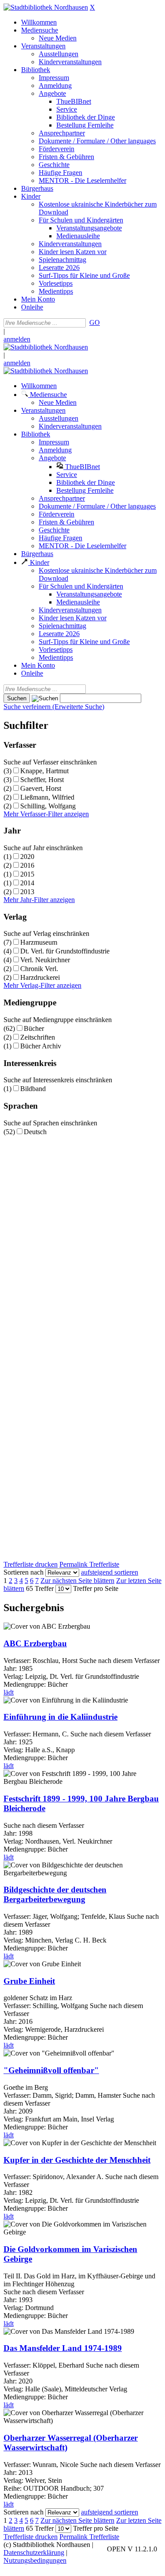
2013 (27, 892)
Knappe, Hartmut (44, 771)
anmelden (17, 339)
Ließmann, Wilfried (47, 797)
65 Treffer (40, 1588)
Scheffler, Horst (42, 780)
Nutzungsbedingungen (35, 2560)
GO (95, 322)
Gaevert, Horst (41, 788)
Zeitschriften (38, 1037)
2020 (27, 857)
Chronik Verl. (39, 969)
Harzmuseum (39, 942)
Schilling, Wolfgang (48, 806)
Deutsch (35, 1132)
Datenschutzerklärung (34, 2552)
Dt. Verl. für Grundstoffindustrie (65, 951)
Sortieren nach (24, 1572)
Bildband (33, 1089)
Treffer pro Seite (96, 1588)
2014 (27, 883)
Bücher (34, 1028)
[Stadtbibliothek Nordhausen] (46, 7)
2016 (27, 865)
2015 (27, 874)
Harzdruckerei (40, 977)
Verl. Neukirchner (45, 960)
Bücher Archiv (41, 1046)
